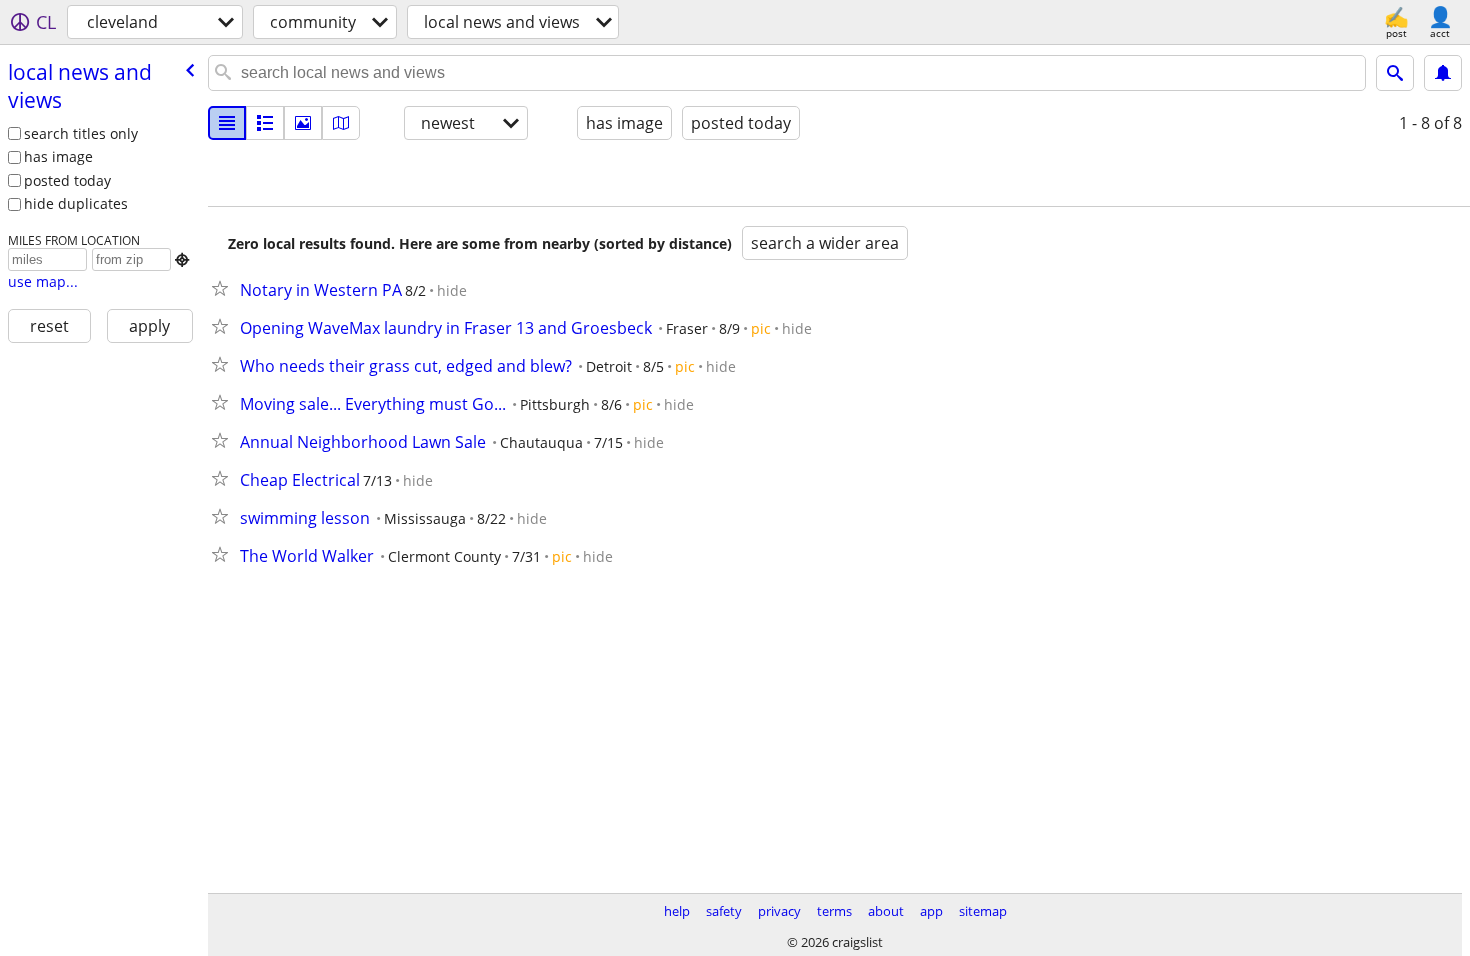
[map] (341, 123)
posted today (67, 180)
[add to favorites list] (224, 288)
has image (58, 156)
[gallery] (303, 123)
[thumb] (265, 123)
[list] (227, 123)
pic (761, 328)
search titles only (81, 133)
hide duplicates (76, 203)
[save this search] (1443, 73)
